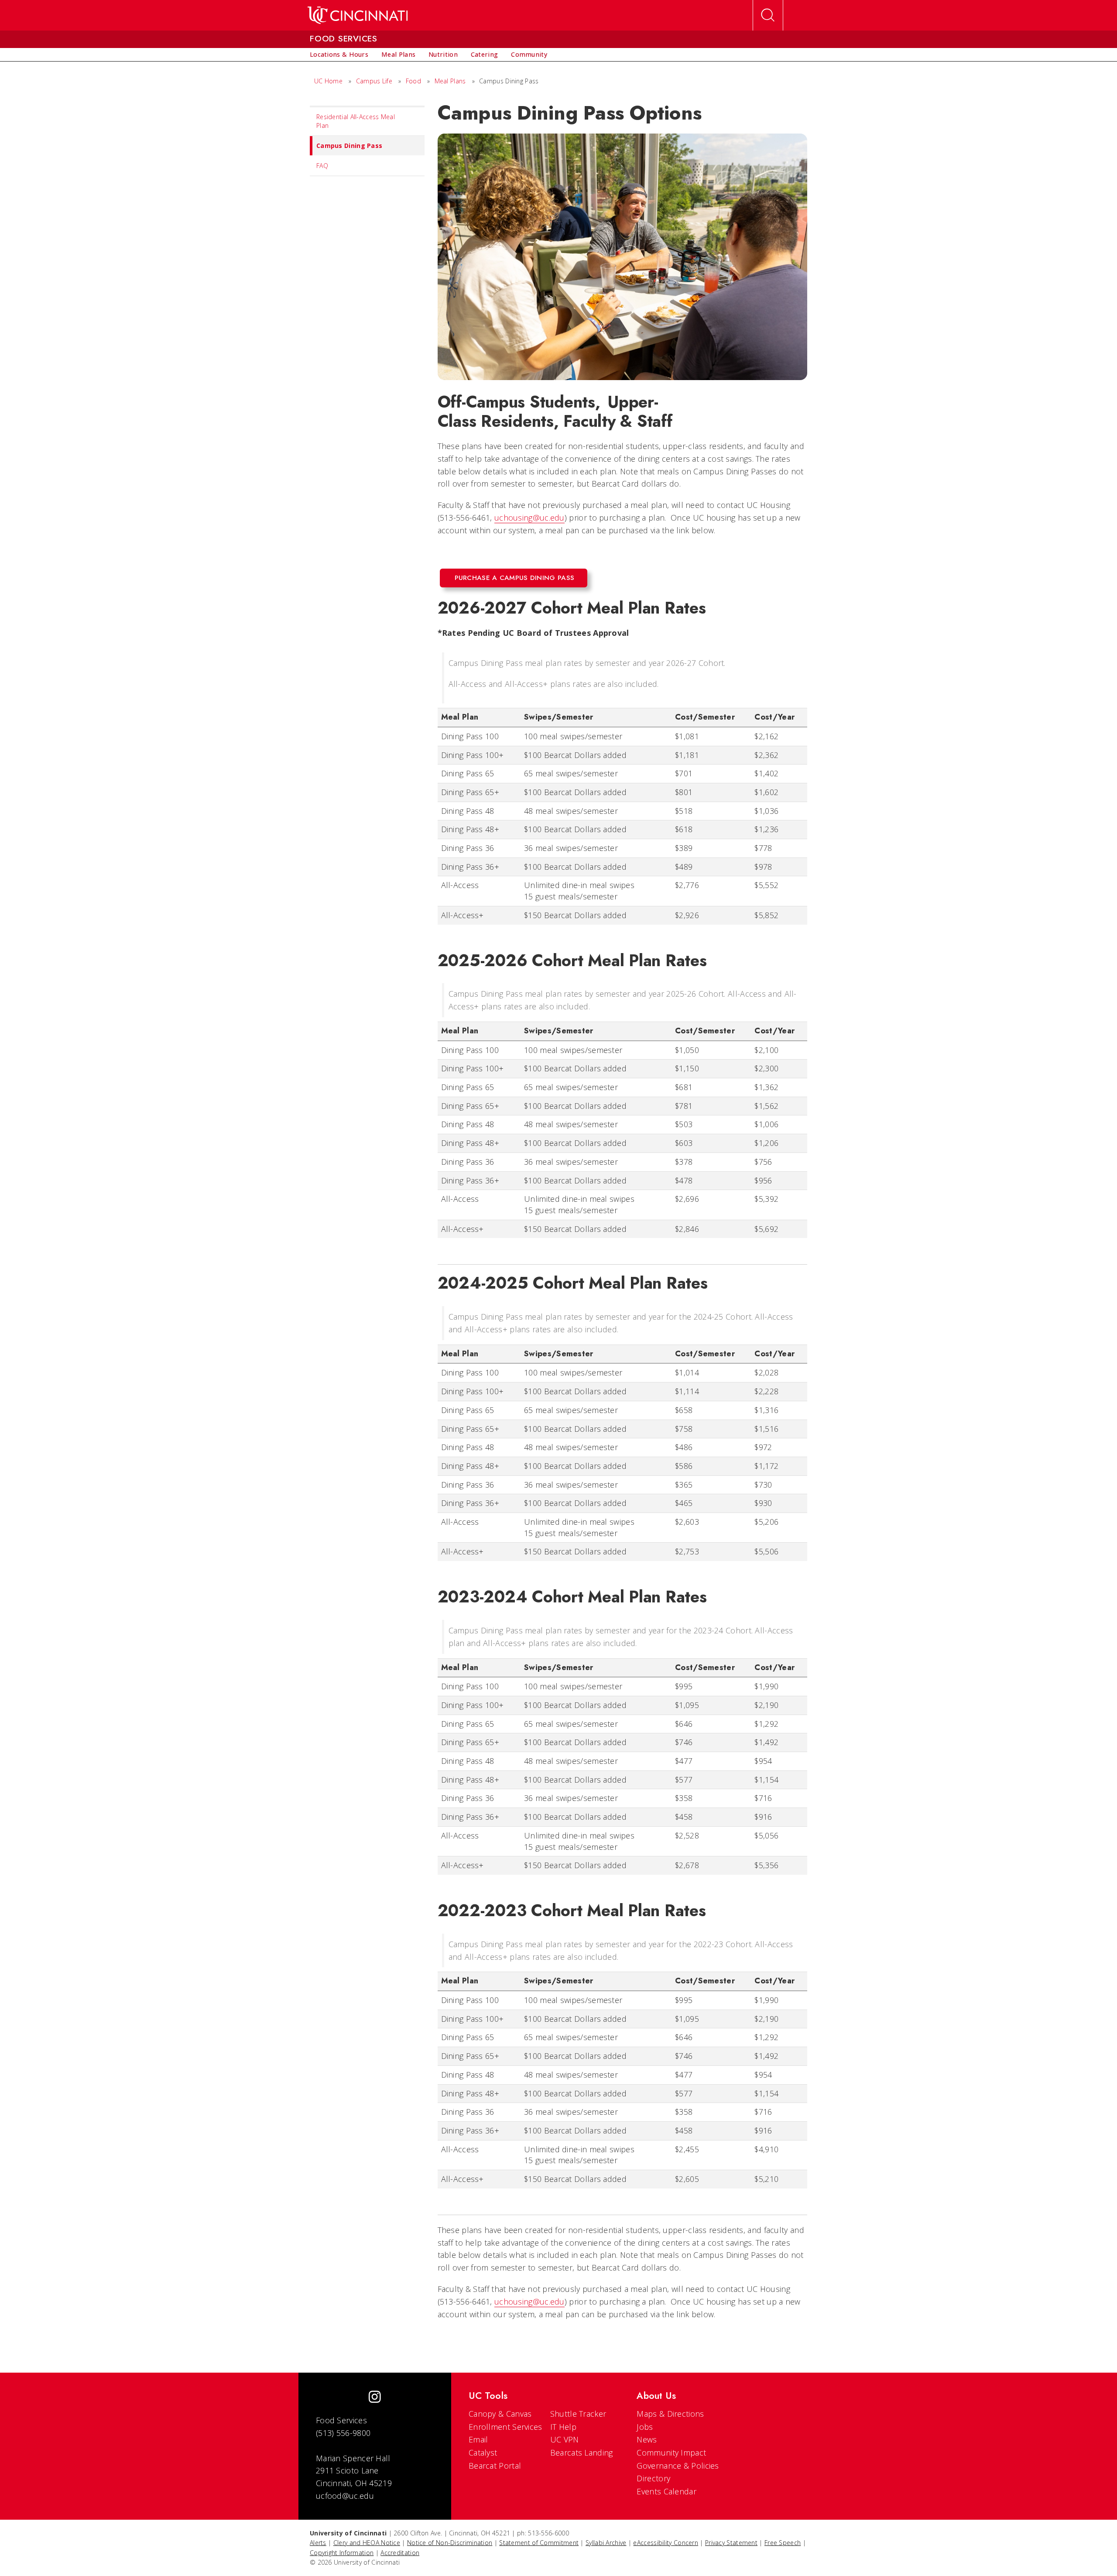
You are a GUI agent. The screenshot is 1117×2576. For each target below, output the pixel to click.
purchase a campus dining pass (515, 578)
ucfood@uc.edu (345, 2496)
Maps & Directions (670, 2414)
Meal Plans (450, 81)
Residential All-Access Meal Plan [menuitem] (356, 121)
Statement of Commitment (539, 2543)
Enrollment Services (505, 2427)
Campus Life (374, 81)
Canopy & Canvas (500, 2414)
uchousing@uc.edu (529, 518)
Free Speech (783, 2543)
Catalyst (483, 2453)
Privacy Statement (731, 2543)
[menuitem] (339, 55)
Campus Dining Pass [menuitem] (349, 146)
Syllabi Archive (606, 2543)
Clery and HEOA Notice (367, 2543)
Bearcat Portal (495, 2466)
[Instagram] (375, 2398)
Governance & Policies (678, 2466)
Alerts (318, 2543)
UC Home (328, 81)
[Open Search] (768, 15)
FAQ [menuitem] (322, 166)
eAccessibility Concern (666, 2543)
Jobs (645, 2427)
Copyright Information (342, 2553)
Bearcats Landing (582, 2453)
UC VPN (565, 2439)
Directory (653, 2478)
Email (478, 2439)
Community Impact (671, 2453)
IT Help (563, 2427)
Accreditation (400, 2553)
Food (413, 81)
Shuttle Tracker (578, 2414)
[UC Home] (358, 15)
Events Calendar (666, 2491)
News (647, 2439)
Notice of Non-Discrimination (450, 2543)
